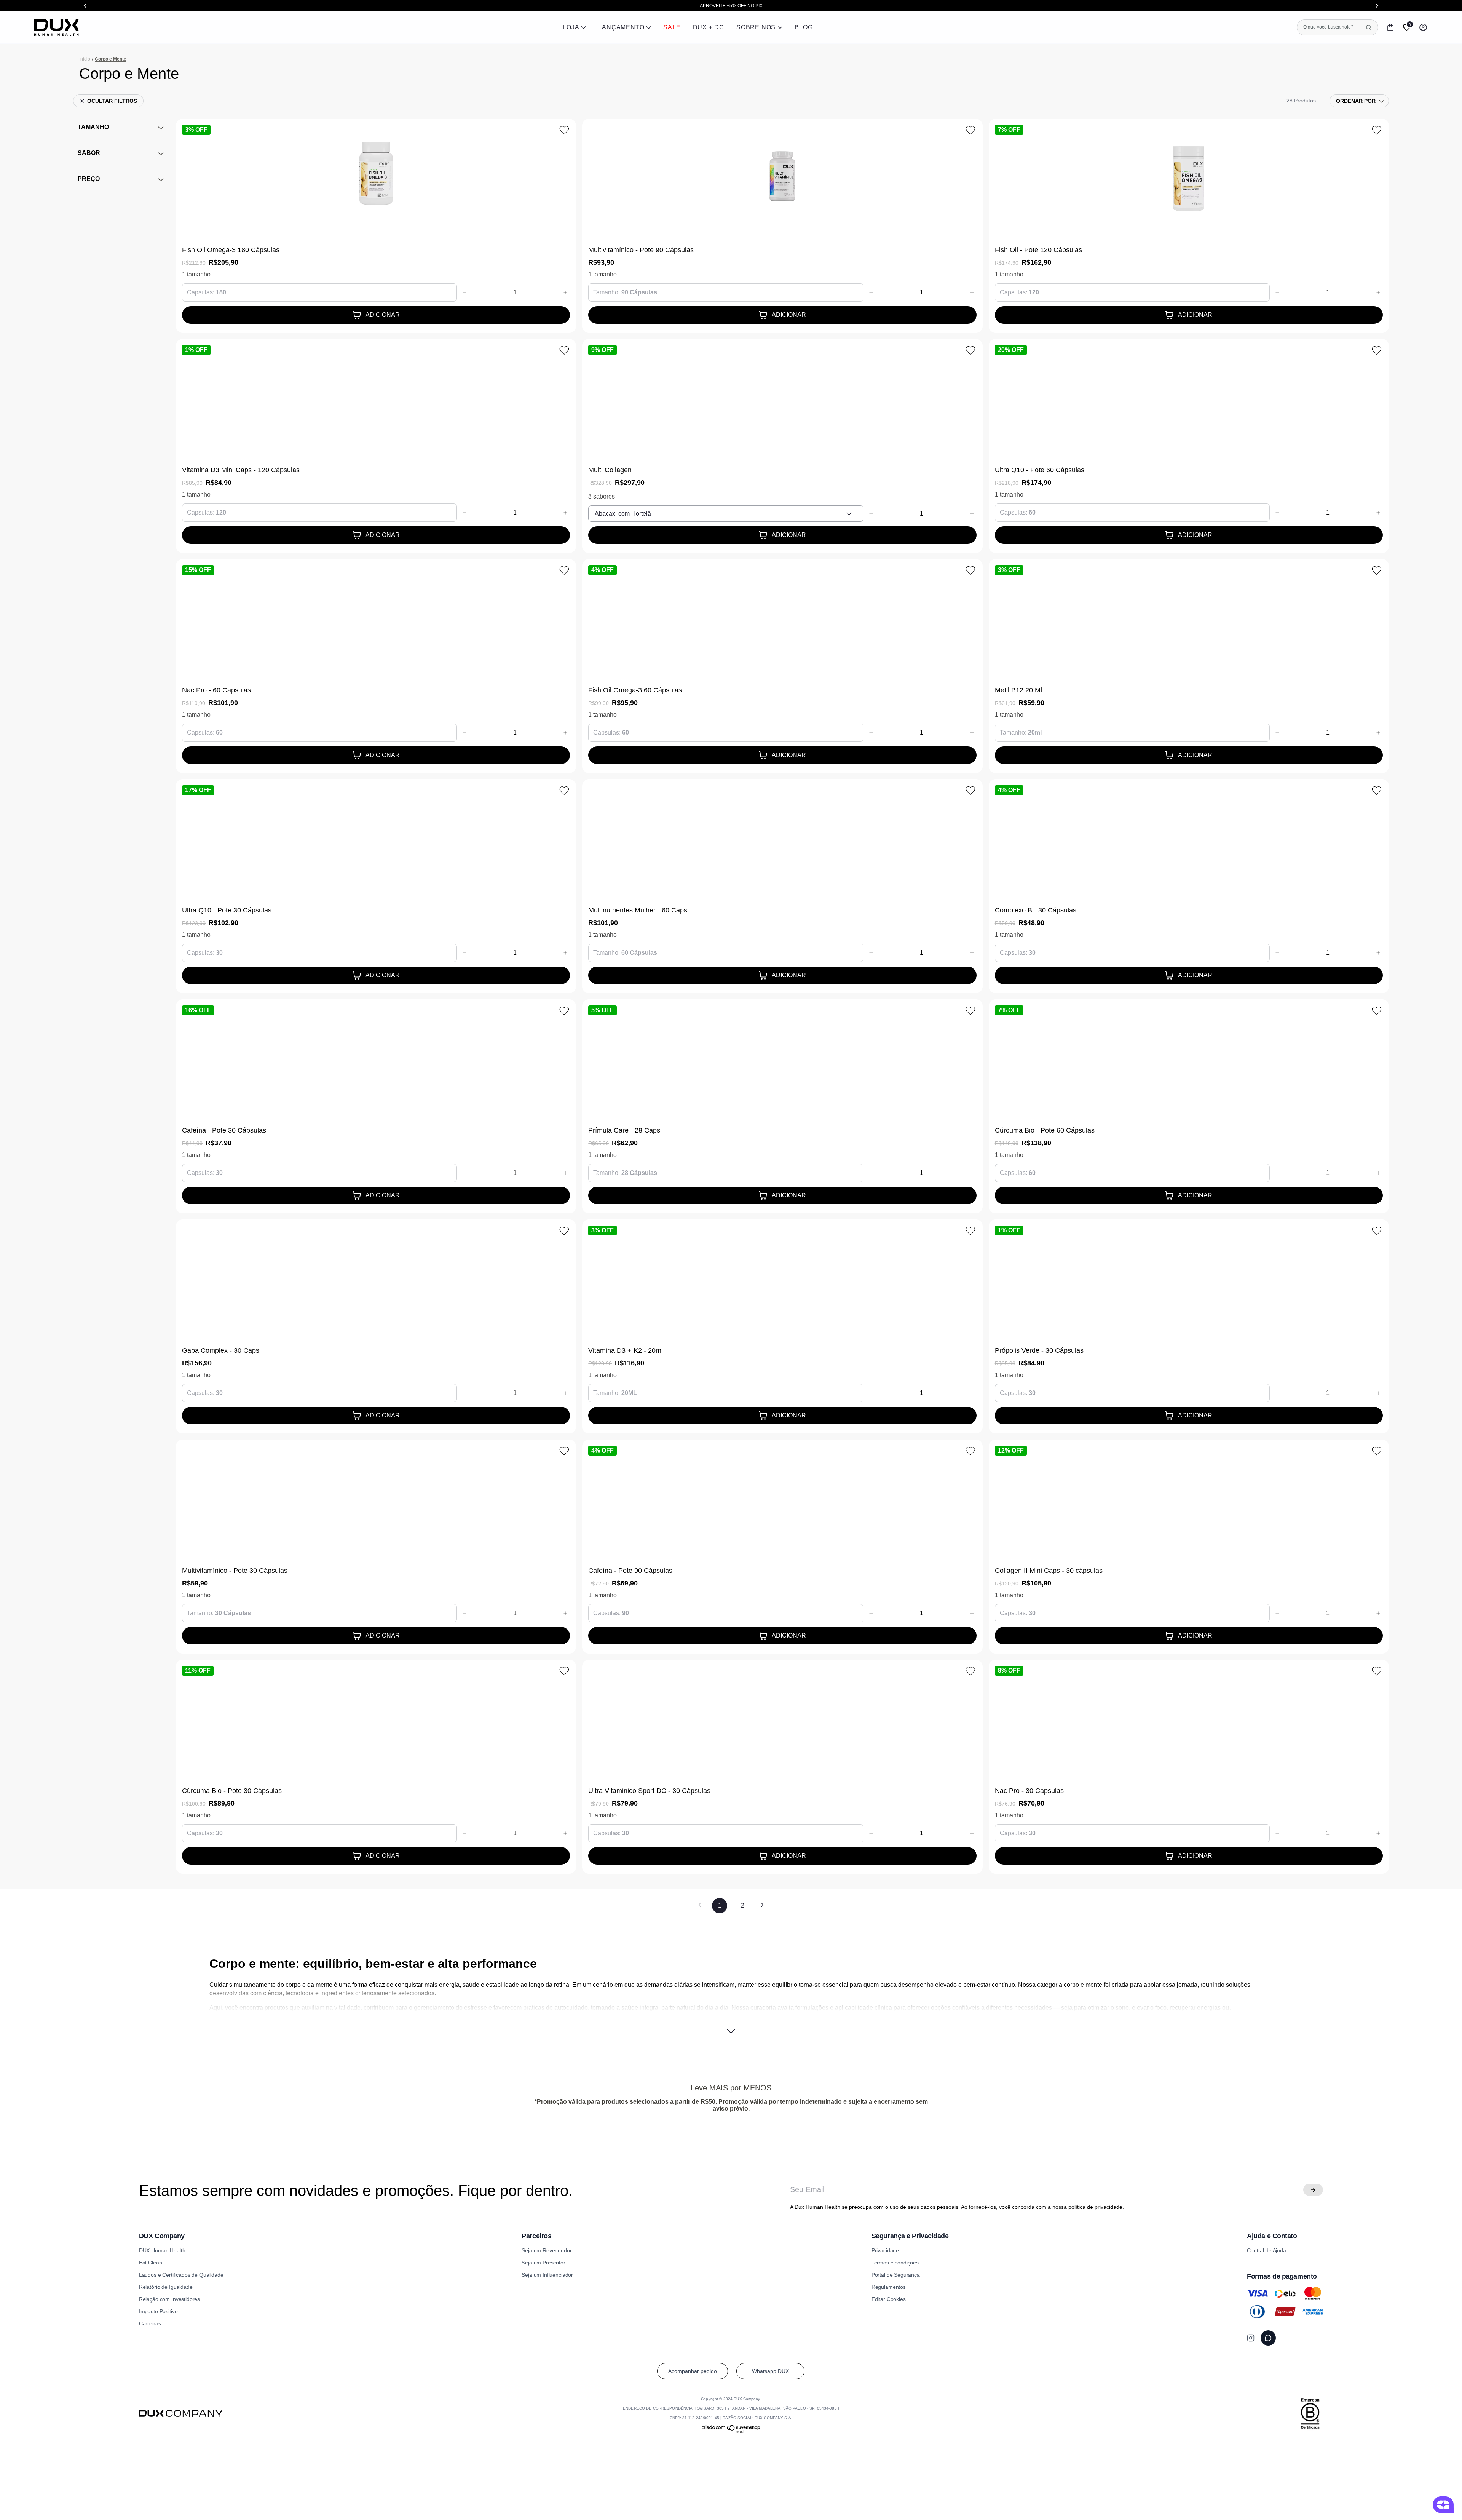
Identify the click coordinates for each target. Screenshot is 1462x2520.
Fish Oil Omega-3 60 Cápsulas (635, 690)
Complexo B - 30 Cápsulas (1036, 910)
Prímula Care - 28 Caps (624, 1130)
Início (85, 59)
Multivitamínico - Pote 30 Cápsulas (235, 1571)
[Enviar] (1313, 2190)
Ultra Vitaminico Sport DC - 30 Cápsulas (649, 1791)
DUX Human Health (162, 2250)
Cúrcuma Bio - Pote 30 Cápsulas (232, 1791)
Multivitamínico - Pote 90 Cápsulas (641, 250)
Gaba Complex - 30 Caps (221, 1350)
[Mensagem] (1268, 2338)
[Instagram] (1251, 2338)
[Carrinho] (1390, 27)
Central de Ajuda (1266, 2250)
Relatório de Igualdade (166, 2287)
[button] (731, 2023)
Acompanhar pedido (693, 2371)
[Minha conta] (1423, 27)
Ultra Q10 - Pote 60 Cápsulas (1040, 470)
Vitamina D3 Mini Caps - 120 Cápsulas (241, 470)
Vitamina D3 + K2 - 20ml (626, 1350)
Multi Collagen (610, 470)
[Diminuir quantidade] (464, 292)
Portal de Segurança (896, 2275)
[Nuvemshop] (731, 2432)
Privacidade (885, 2250)
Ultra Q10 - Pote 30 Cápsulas (227, 910)
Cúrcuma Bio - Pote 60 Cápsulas (1045, 1130)
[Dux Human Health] (57, 27)
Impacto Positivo (158, 2311)
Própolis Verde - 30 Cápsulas (1039, 1350)
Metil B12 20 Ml (1018, 690)
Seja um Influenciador (547, 2275)
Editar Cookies (889, 2299)
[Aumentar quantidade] (565, 292)
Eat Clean (151, 2263)
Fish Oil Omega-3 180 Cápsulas (231, 250)
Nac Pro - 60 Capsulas (216, 690)
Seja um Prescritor (543, 2263)
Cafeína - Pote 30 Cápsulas (224, 1130)
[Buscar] (1369, 27)
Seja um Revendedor (547, 2250)
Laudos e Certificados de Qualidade (181, 2275)
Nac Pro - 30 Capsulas (1029, 1791)
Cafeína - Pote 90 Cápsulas (630, 1571)
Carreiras (150, 2323)
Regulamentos (889, 2287)
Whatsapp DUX (770, 2371)
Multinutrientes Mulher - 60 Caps (638, 910)
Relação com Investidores (169, 2299)
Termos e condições (895, 2263)
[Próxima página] (762, 1906)
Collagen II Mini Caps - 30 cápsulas (1049, 1571)
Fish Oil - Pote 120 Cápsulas (1038, 250)
